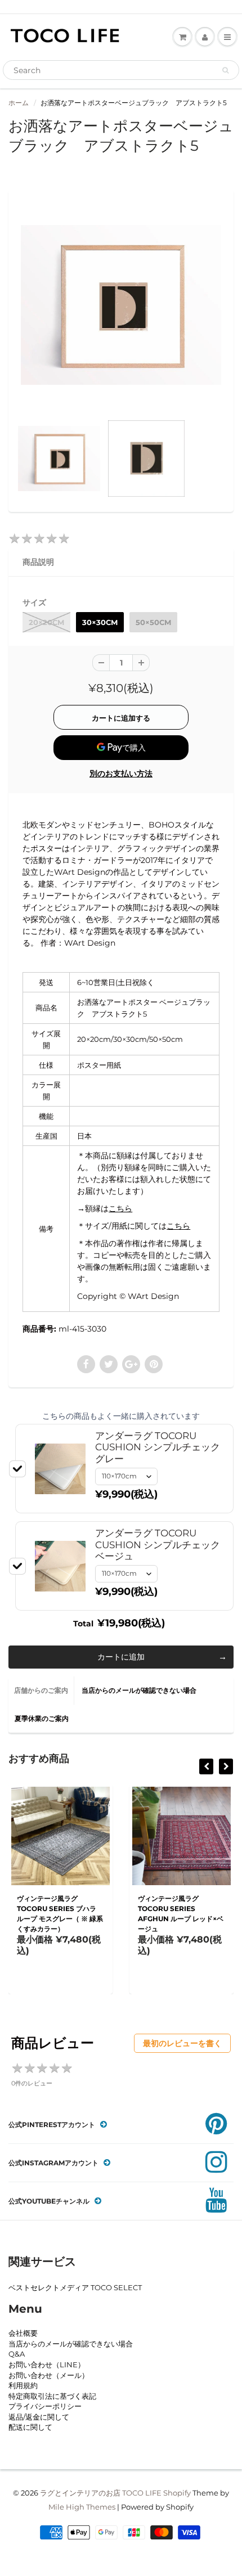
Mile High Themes (82, 2507)
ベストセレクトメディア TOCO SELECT (75, 2287)
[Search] (225, 70)
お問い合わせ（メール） (49, 2375)
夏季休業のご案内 (42, 1718)
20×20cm (46, 622)
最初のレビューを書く (182, 2043)
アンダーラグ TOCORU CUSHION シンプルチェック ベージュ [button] (158, 1545)
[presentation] (206, 1766)
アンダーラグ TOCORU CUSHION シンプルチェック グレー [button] (158, 1447)
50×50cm (153, 622)
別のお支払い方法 (121, 774)
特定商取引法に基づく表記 (52, 2396)
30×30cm (100, 622)
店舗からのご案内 (41, 1690)
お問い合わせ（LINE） (47, 2364)
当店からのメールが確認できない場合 (139, 1690)
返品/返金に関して (39, 2417)
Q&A (17, 2354)
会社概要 (23, 2333)
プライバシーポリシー (45, 2406)
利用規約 (23, 2385)
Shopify (177, 2493)
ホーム (19, 103)
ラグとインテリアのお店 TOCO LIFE (101, 2493)
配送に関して (30, 2427)
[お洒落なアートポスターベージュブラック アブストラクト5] (121, 305)
